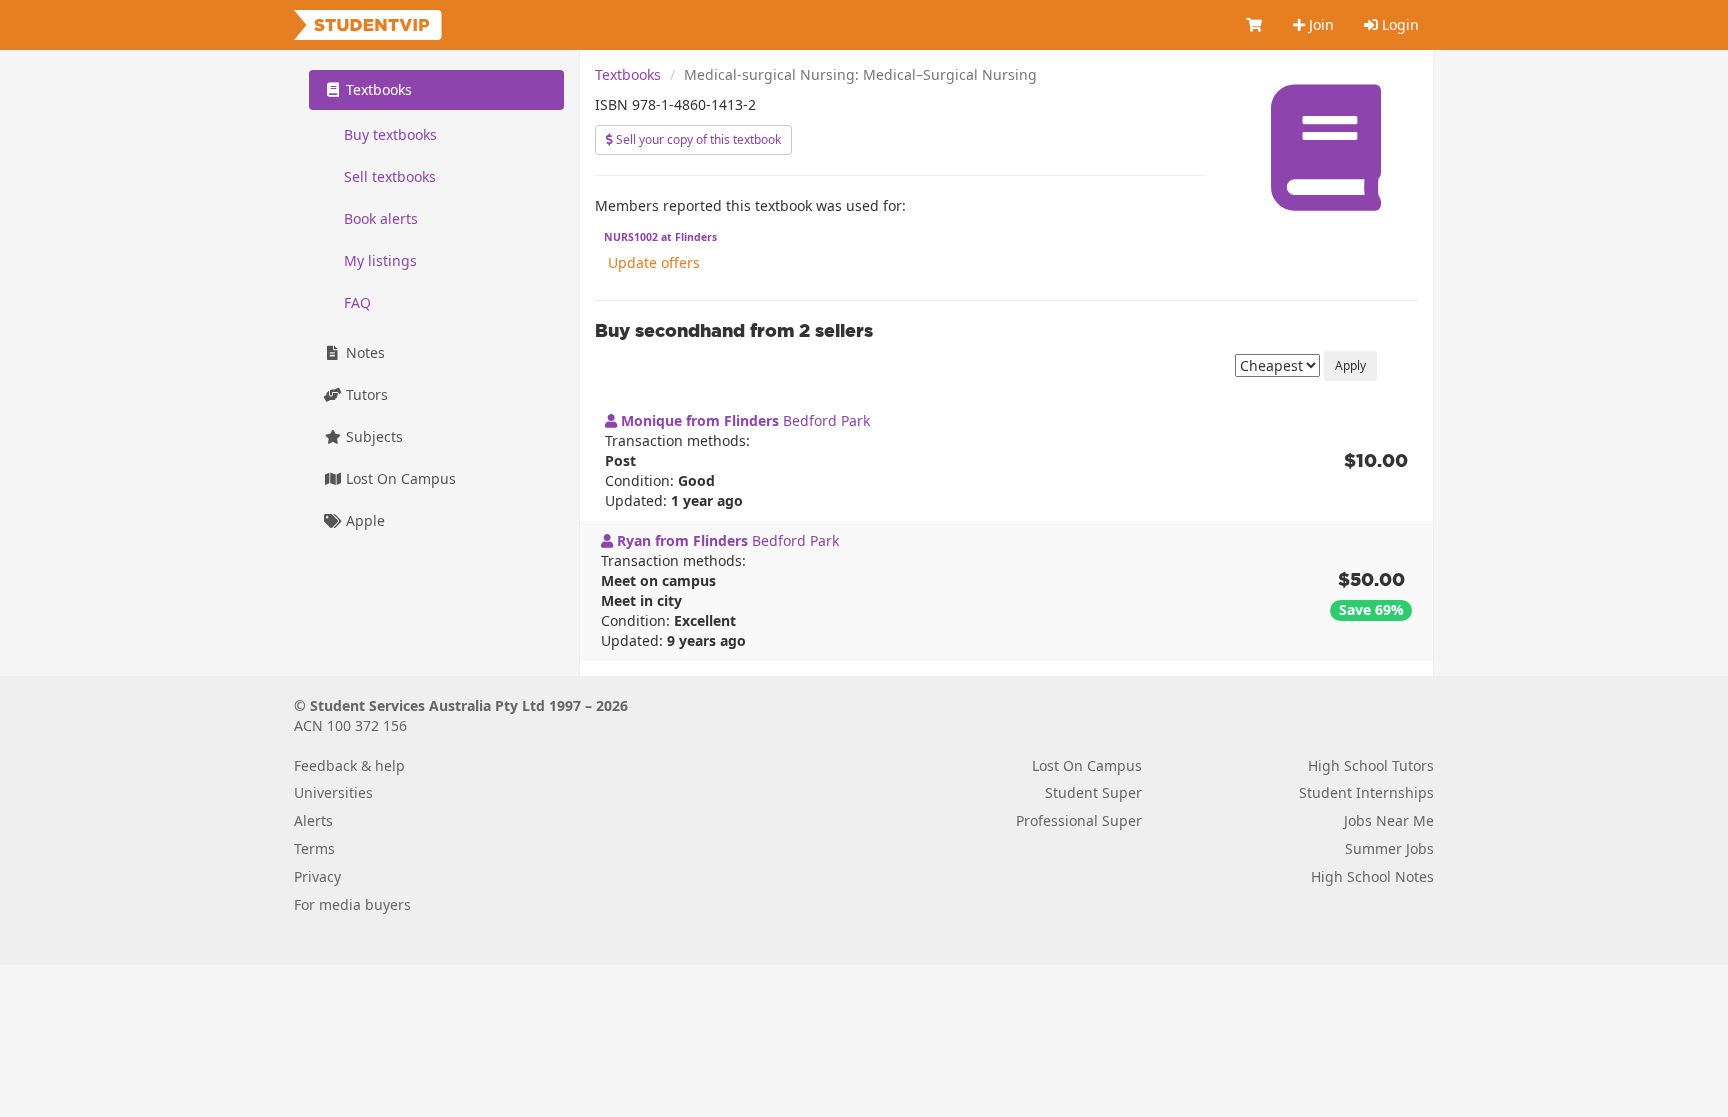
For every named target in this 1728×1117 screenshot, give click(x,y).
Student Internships (1366, 792)
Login (1398, 24)
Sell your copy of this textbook (697, 139)
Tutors (365, 394)
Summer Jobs (1389, 848)
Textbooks (628, 74)
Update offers (654, 262)
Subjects (372, 436)
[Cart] (1255, 25)
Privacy (317, 876)
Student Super (1093, 792)
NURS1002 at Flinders (660, 237)
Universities (333, 792)
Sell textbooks (390, 176)
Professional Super (1079, 820)
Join (1319, 24)
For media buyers (352, 904)
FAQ (357, 302)
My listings (380, 260)
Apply (1350, 365)
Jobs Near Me (1389, 820)
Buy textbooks (390, 134)
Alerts (313, 820)
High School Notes (1372, 876)
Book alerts (381, 218)
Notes (363, 352)
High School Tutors (1371, 765)
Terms (314, 848)
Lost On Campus (399, 478)
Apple (363, 520)
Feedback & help (349, 765)
